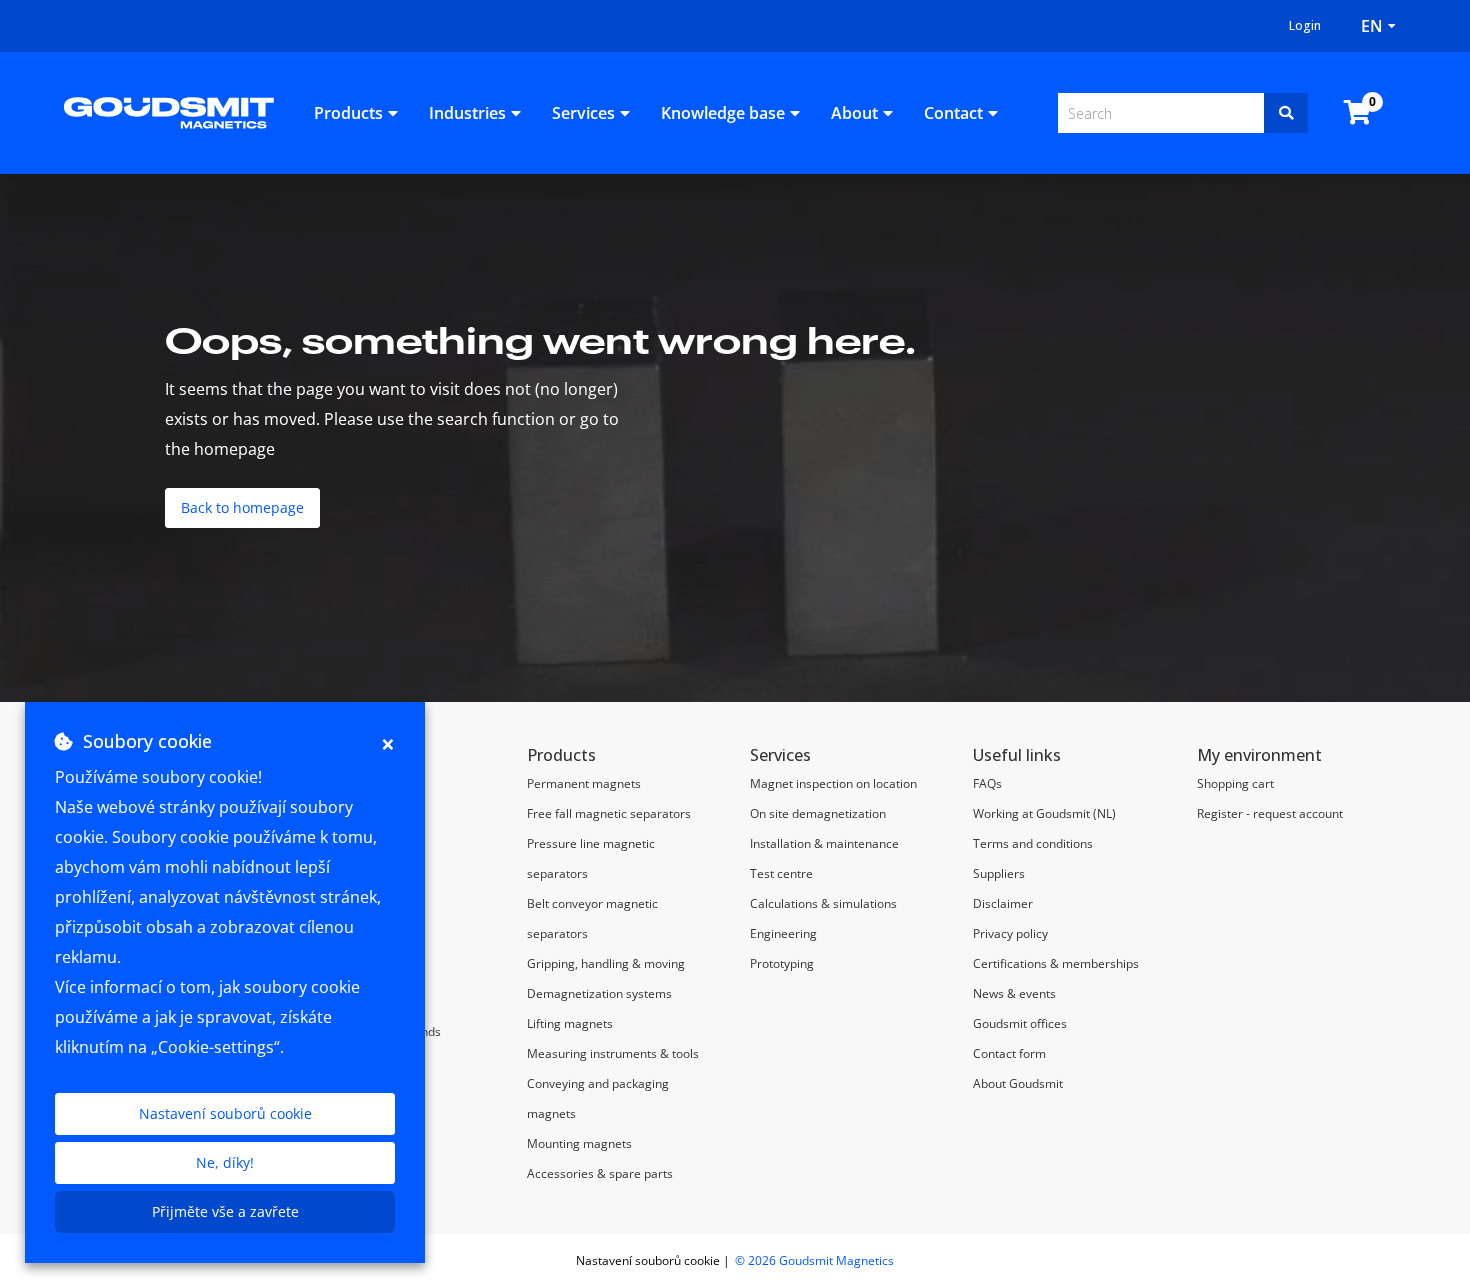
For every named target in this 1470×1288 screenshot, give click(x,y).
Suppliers (999, 873)
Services (583, 113)
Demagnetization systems (599, 993)
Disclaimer (1003, 903)
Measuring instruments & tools (613, 1053)
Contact (953, 113)
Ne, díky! (225, 1162)
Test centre (781, 873)
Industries (467, 113)
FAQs (987, 783)
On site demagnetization (818, 813)
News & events (1014, 993)
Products (348, 113)
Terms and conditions (1033, 843)
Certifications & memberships (1056, 963)
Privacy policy (1010, 933)
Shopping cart (1235, 783)
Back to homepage (242, 507)
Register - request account (1270, 813)
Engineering (783, 933)
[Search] (1286, 113)
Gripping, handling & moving (606, 963)
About (854, 113)
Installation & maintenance (824, 843)
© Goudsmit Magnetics (814, 1260)
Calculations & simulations (823, 903)
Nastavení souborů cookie (225, 1113)
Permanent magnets (584, 783)
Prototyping (782, 963)
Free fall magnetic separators (609, 813)
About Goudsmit (1018, 1083)
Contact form (1009, 1053)
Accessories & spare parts (600, 1173)
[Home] (169, 111)
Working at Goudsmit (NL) (1044, 813)
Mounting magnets (579, 1143)
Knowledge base (723, 113)
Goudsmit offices (1020, 1023)
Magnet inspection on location (835, 783)
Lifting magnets (570, 1023)
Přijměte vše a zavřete (225, 1211)
